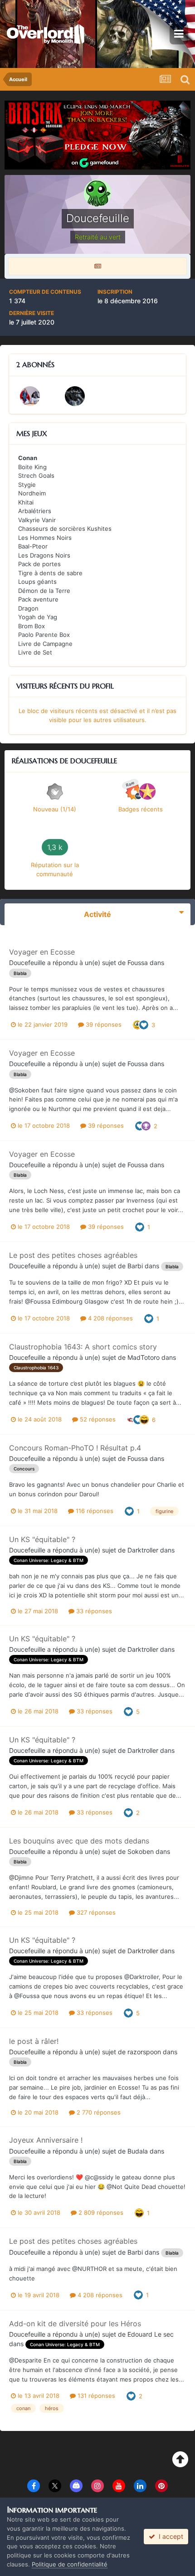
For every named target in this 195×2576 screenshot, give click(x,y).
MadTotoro (144, 1357)
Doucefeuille (27, 963)
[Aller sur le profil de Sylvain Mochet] (75, 396)
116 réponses (94, 1511)
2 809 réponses (100, 2212)
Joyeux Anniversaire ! (46, 2140)
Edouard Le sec (151, 2334)
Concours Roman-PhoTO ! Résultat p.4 (75, 1448)
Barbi (135, 1266)
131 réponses (95, 2396)
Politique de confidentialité (70, 2564)
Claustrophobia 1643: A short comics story (83, 1347)
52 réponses (97, 1419)
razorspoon (144, 2052)
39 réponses (103, 1024)
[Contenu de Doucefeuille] (97, 266)
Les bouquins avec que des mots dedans (79, 1841)
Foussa (138, 963)
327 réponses (95, 1912)
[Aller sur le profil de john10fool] (30, 396)
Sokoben (141, 1851)
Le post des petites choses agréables (73, 1255)
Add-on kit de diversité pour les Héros (75, 2324)
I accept (169, 2536)
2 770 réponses (98, 2112)
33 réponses (93, 1611)
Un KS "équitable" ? (42, 1539)
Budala (138, 2151)
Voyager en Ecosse (42, 952)
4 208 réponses (110, 1318)
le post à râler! (34, 2041)
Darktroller (143, 1550)
